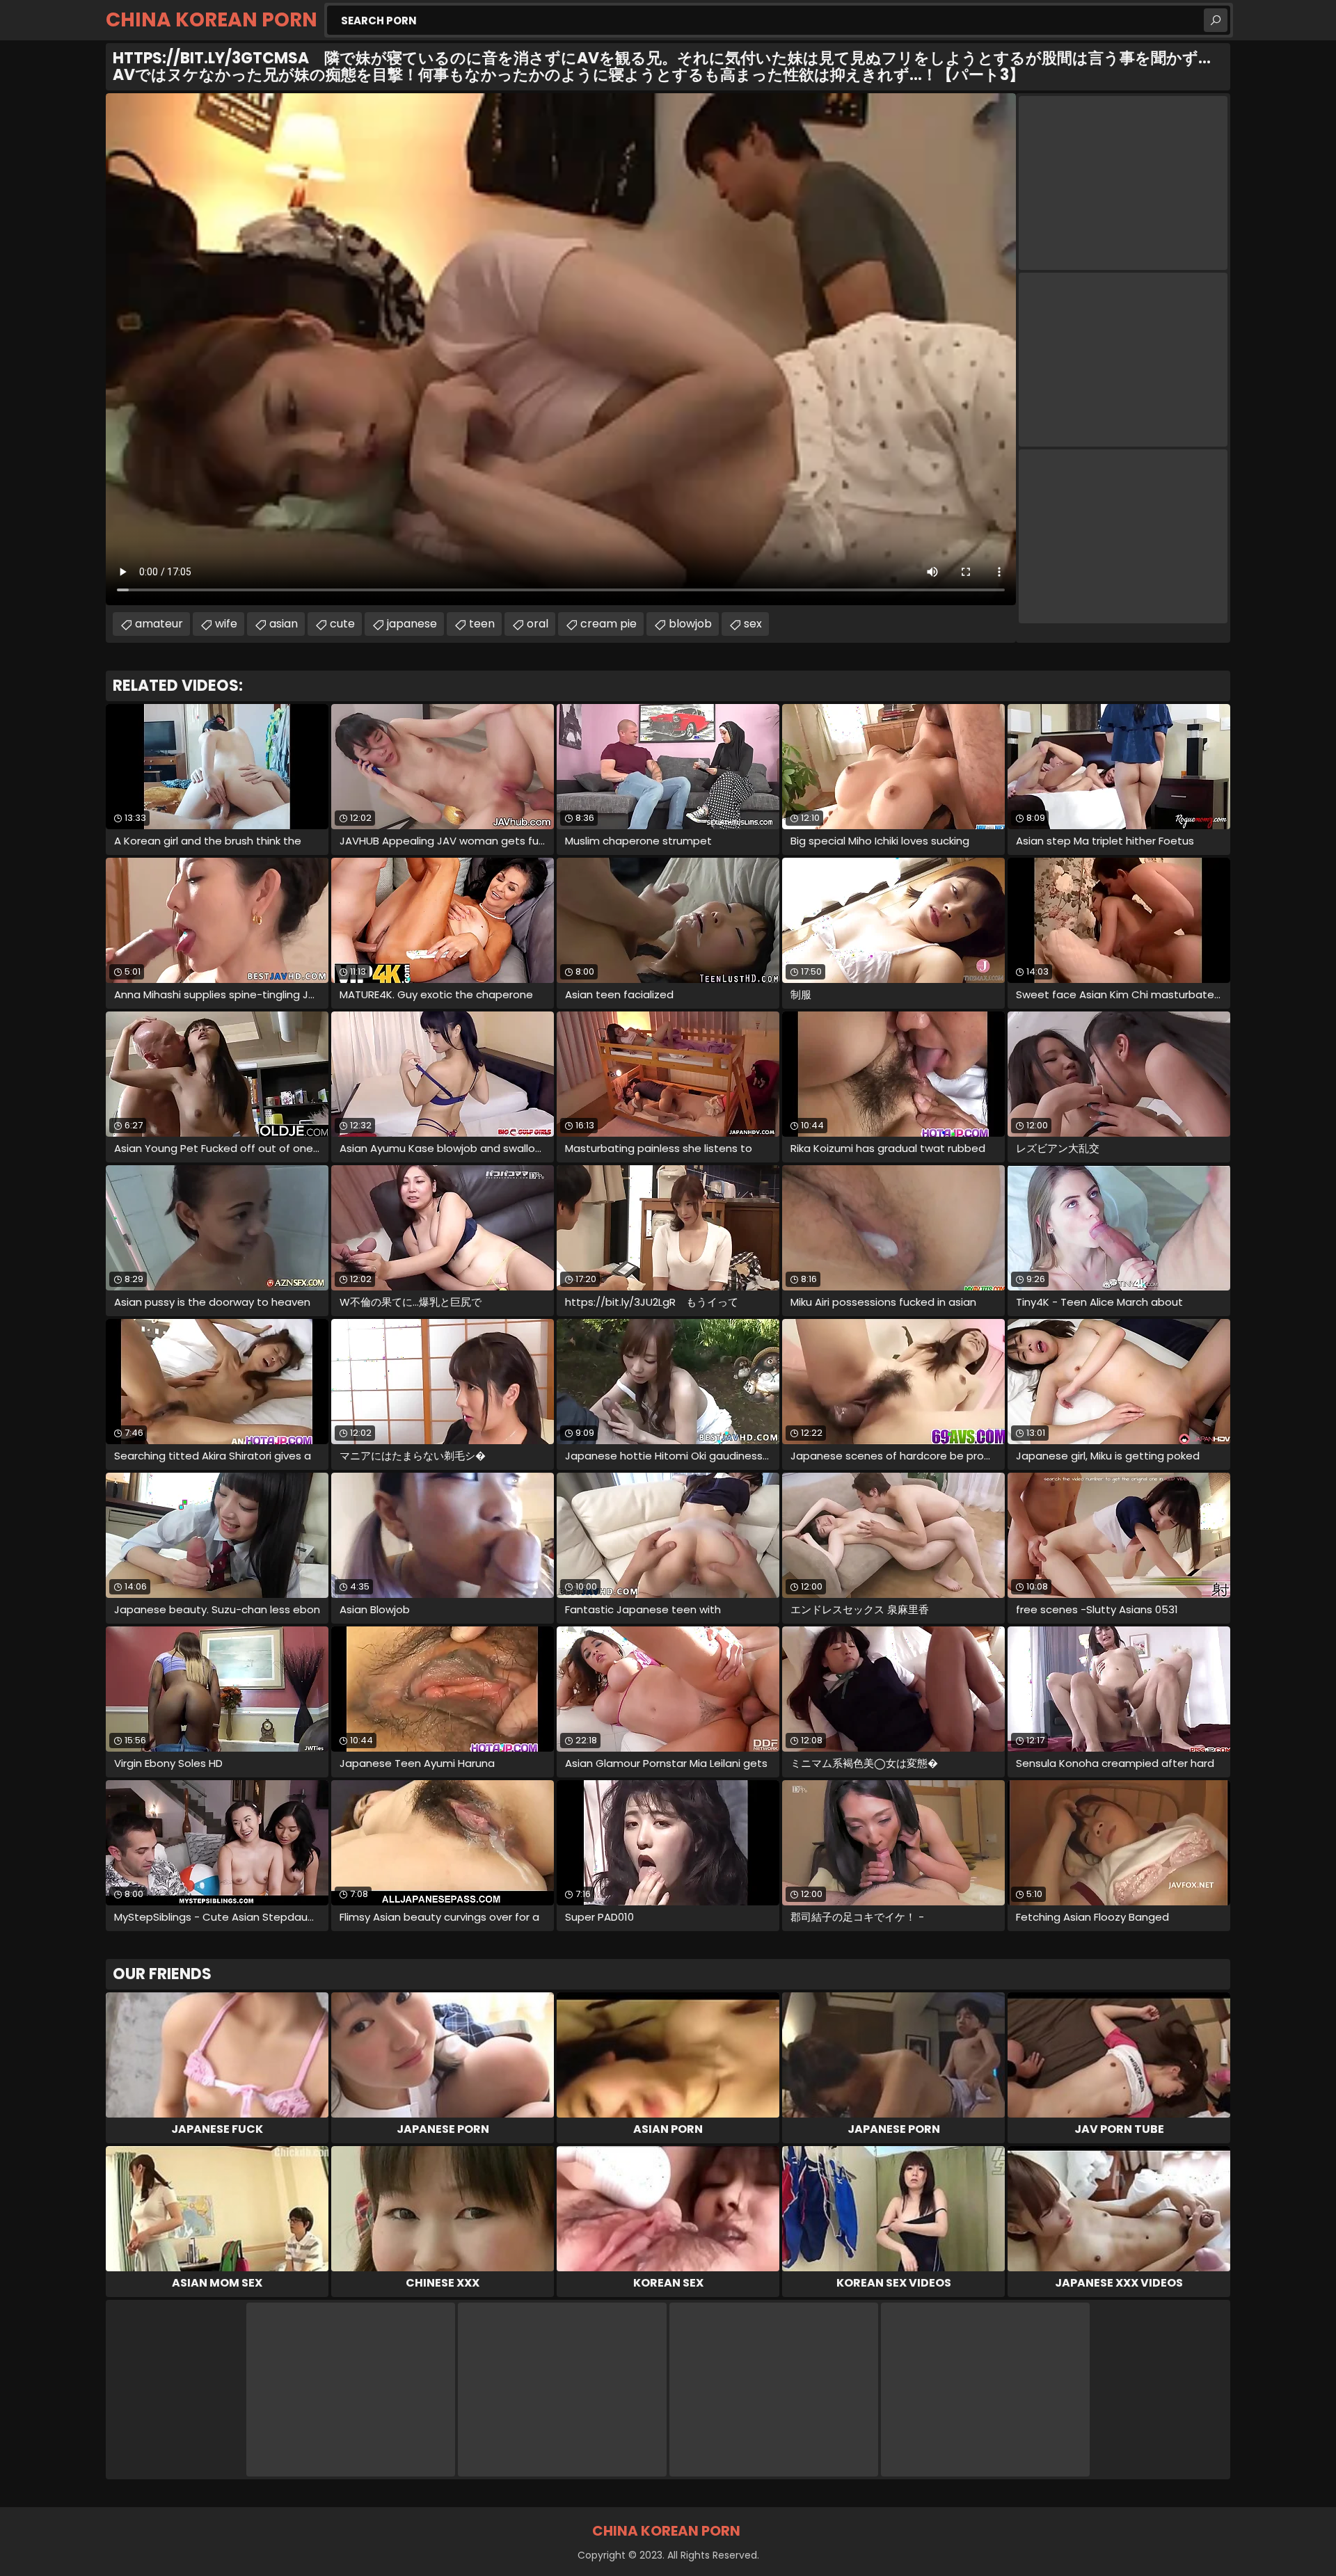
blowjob (690, 624)
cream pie (609, 624)
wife (226, 624)
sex (753, 624)
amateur (159, 624)
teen (482, 624)
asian (284, 624)
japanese (412, 624)
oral (538, 624)
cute (342, 624)
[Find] (1216, 20)
